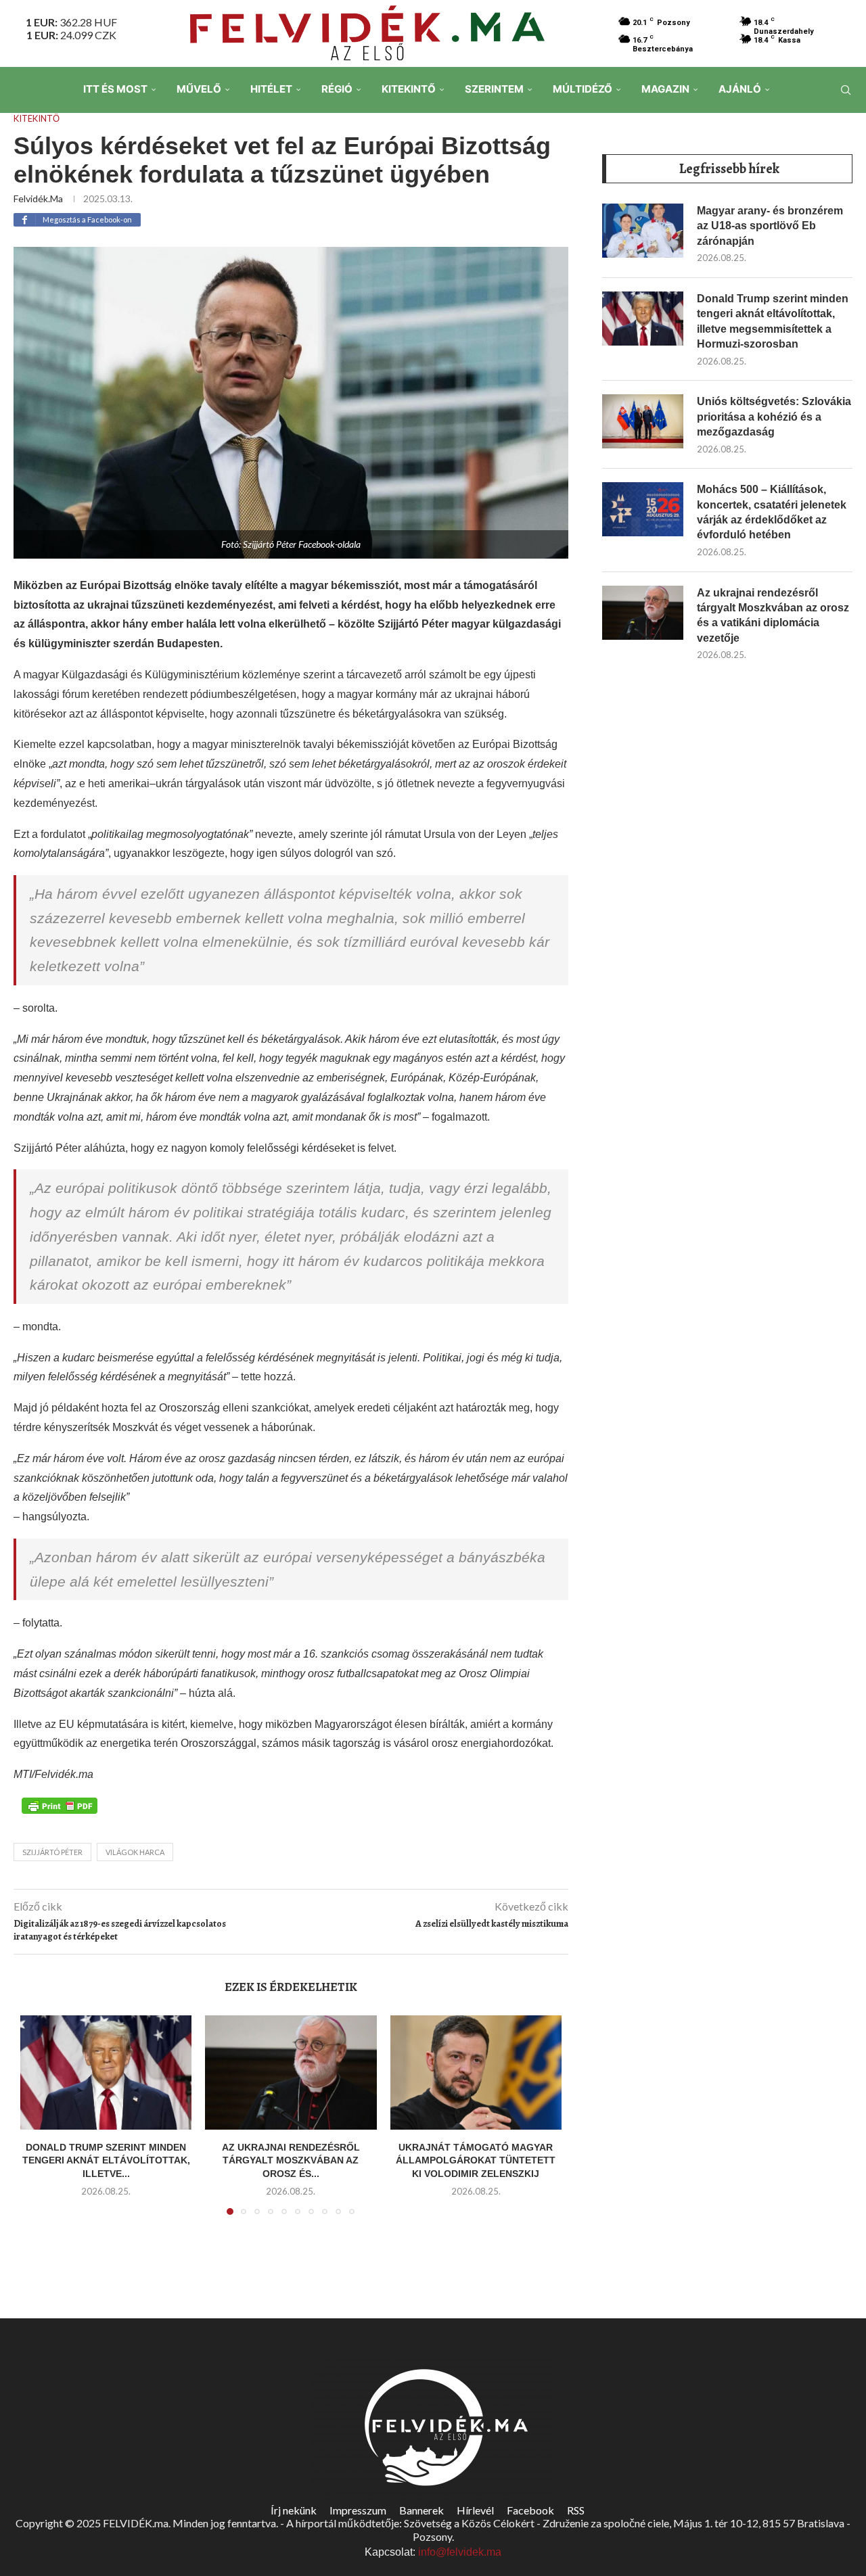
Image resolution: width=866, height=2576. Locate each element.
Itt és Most (115, 89)
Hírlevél (475, 2510)
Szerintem (494, 89)
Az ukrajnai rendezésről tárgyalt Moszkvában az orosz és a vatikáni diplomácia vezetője (773, 615)
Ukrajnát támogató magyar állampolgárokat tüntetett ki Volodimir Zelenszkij (476, 2160)
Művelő (199, 89)
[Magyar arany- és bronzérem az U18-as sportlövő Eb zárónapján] (643, 231)
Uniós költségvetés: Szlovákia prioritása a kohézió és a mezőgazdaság (774, 417)
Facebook (530, 2510)
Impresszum (358, 2510)
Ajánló (740, 89)
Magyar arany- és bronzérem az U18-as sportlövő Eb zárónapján (770, 226)
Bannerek (421, 2510)
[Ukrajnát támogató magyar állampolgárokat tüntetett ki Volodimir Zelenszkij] (476, 2072)
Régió (337, 89)
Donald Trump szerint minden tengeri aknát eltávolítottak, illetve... (106, 2160)
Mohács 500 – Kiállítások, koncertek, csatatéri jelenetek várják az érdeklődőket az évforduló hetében (772, 512)
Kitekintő (409, 89)
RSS (576, 2510)
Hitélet (271, 89)
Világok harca (135, 1852)
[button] (39, 2123)
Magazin (665, 89)
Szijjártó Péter (52, 1852)
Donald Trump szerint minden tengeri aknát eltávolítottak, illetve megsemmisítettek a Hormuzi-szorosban (773, 321)
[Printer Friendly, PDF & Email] (60, 1805)
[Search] (846, 90)
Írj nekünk (294, 2510)
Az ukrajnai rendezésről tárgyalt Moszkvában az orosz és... (291, 2160)
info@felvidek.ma (460, 2552)
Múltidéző (583, 89)
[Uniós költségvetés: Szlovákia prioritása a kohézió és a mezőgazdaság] (643, 421)
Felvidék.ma (38, 198)
